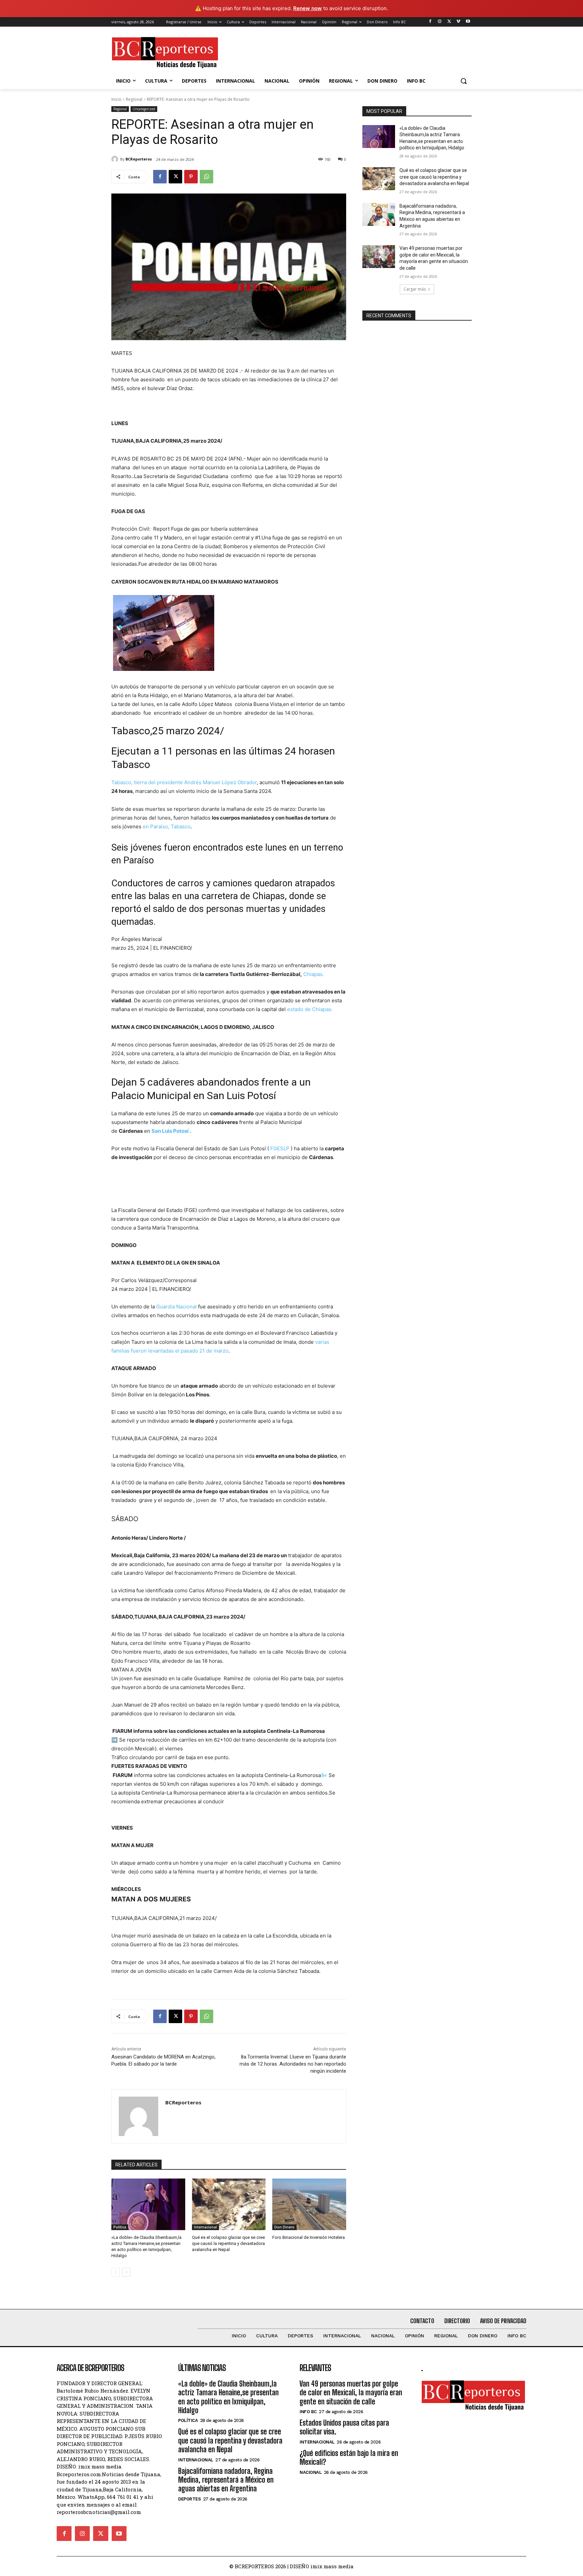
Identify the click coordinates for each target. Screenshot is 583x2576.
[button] (464, 81)
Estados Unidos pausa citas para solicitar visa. (344, 2427)
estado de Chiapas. (310, 1009)
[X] (449, 22)
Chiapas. (314, 974)
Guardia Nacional (176, 1307)
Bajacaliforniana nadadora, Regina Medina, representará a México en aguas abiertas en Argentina (226, 2480)
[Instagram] (440, 22)
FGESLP (280, 1148)
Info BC (308, 2412)
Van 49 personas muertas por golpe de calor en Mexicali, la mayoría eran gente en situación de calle (351, 2393)
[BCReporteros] (116, 159)
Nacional (311, 2472)
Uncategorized (144, 109)
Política (120, 2227)
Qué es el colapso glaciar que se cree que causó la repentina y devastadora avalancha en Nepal (228, 2243)
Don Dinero (284, 2227)
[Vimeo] (458, 22)
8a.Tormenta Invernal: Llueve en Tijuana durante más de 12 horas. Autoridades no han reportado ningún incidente (293, 2064)
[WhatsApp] (206, 177)
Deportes (189, 2499)
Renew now (308, 8)
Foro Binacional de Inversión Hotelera (309, 2237)
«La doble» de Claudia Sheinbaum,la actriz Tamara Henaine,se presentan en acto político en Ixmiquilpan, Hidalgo (228, 2397)
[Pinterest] (191, 177)
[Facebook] (430, 22)
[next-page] (126, 2272)
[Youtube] (468, 22)
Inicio (116, 99)
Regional (134, 99)
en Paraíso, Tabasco (167, 826)
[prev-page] (116, 2272)
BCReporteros (139, 159)
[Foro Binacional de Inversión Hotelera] (309, 2204)
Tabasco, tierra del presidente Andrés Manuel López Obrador (184, 782)
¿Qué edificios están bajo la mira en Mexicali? (349, 2457)
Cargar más (415, 289)
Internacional (205, 2227)
